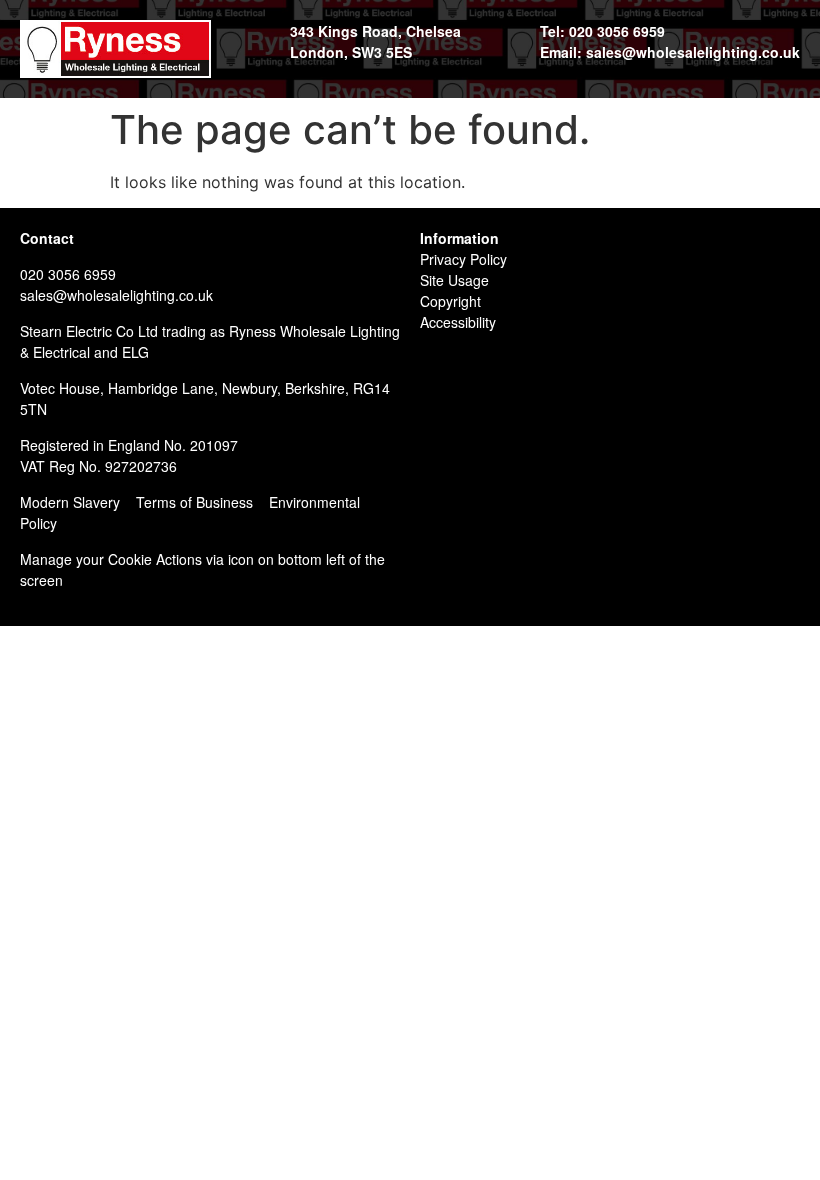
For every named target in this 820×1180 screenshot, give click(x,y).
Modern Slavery (70, 502)
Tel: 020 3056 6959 (602, 31)
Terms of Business (194, 502)
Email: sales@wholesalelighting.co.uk (670, 52)
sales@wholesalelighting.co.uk (116, 295)
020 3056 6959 (68, 274)
